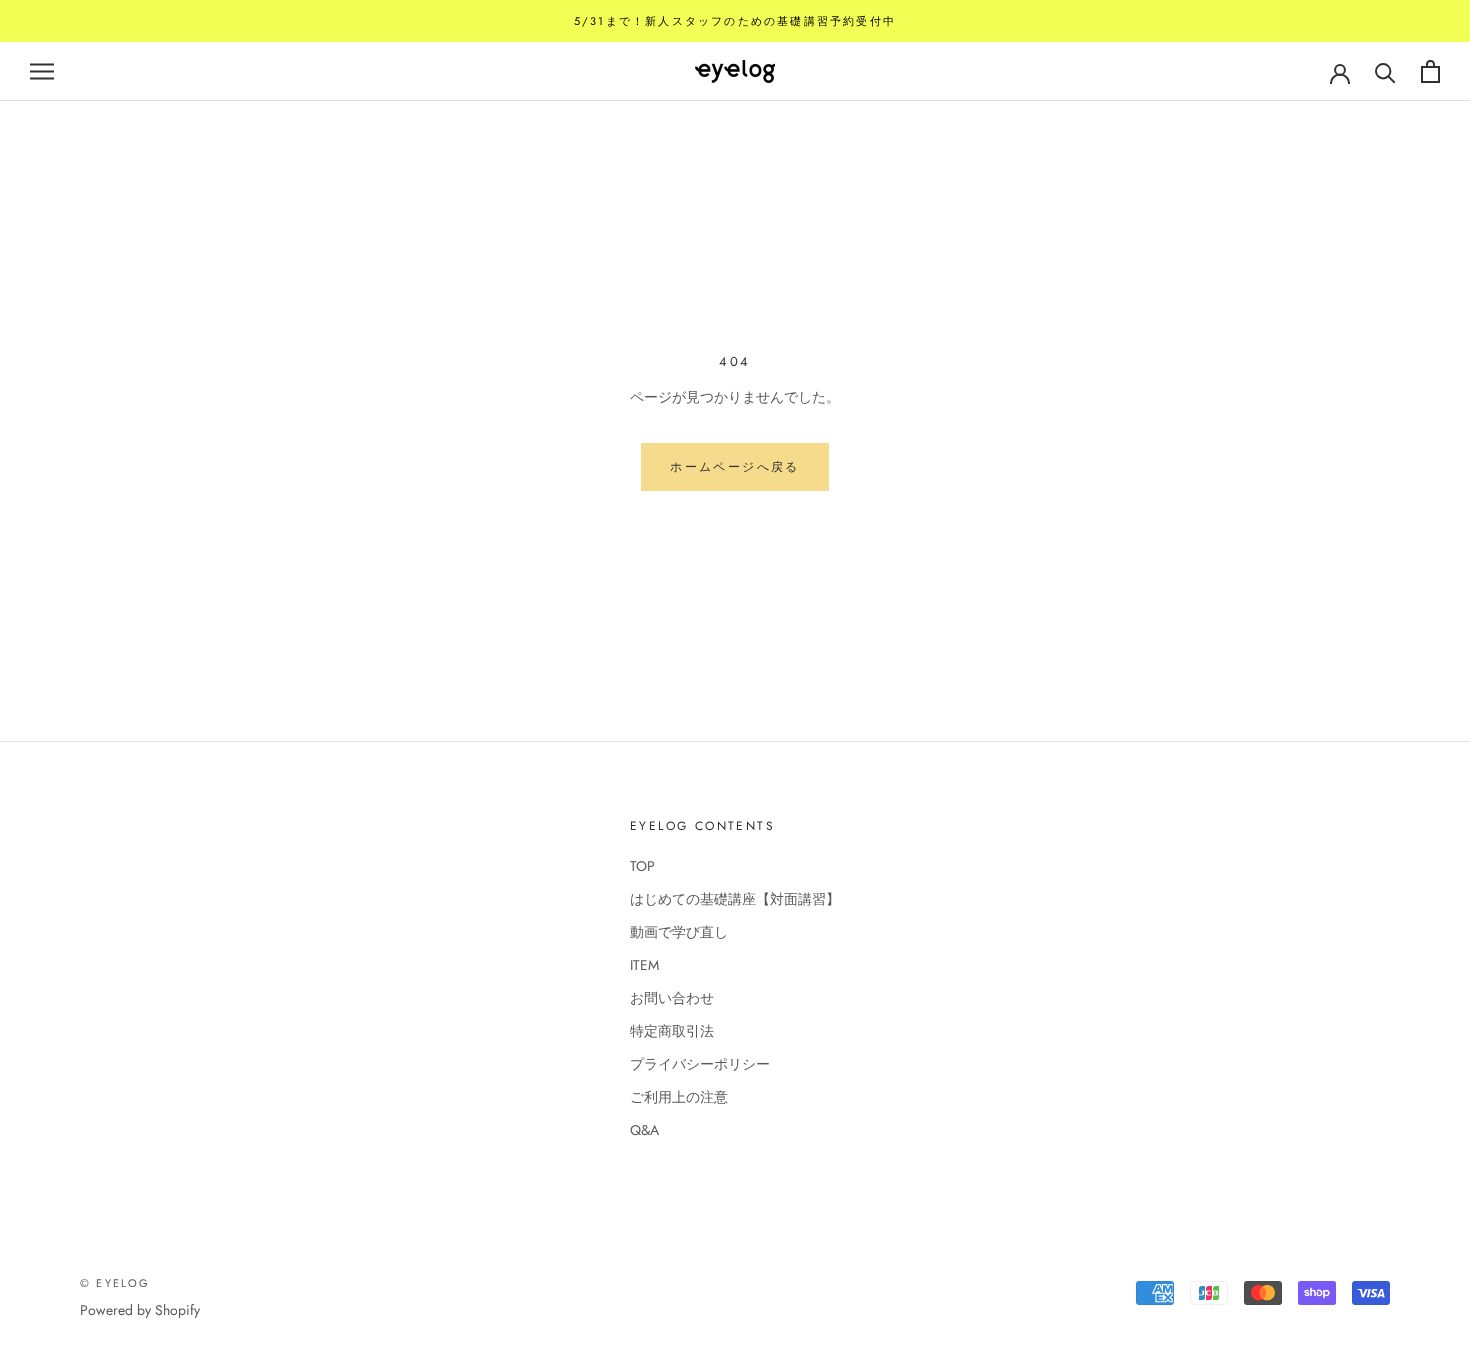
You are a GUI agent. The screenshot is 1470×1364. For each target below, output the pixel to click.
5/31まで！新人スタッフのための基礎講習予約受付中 (735, 21)
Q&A (644, 1130)
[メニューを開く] (42, 71)
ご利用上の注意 (679, 1097)
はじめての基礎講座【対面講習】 (735, 899)
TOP (642, 866)
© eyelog (115, 1283)
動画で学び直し (679, 932)
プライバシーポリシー (700, 1064)
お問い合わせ (672, 998)
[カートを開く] (1430, 71)
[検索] (1385, 71)
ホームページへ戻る (735, 467)
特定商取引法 (672, 1031)
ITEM (644, 965)
